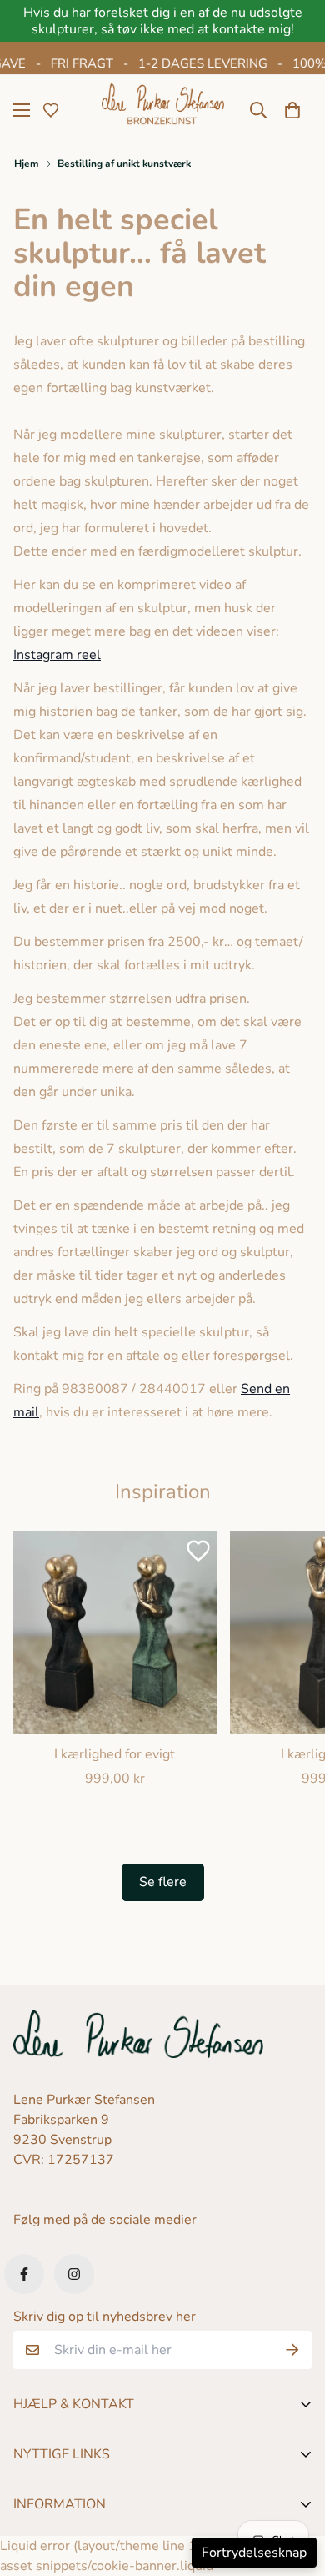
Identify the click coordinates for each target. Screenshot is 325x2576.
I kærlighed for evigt (115, 1754)
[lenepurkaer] (163, 110)
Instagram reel (57, 655)
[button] (292, 110)
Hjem (27, 164)
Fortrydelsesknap (254, 2553)
